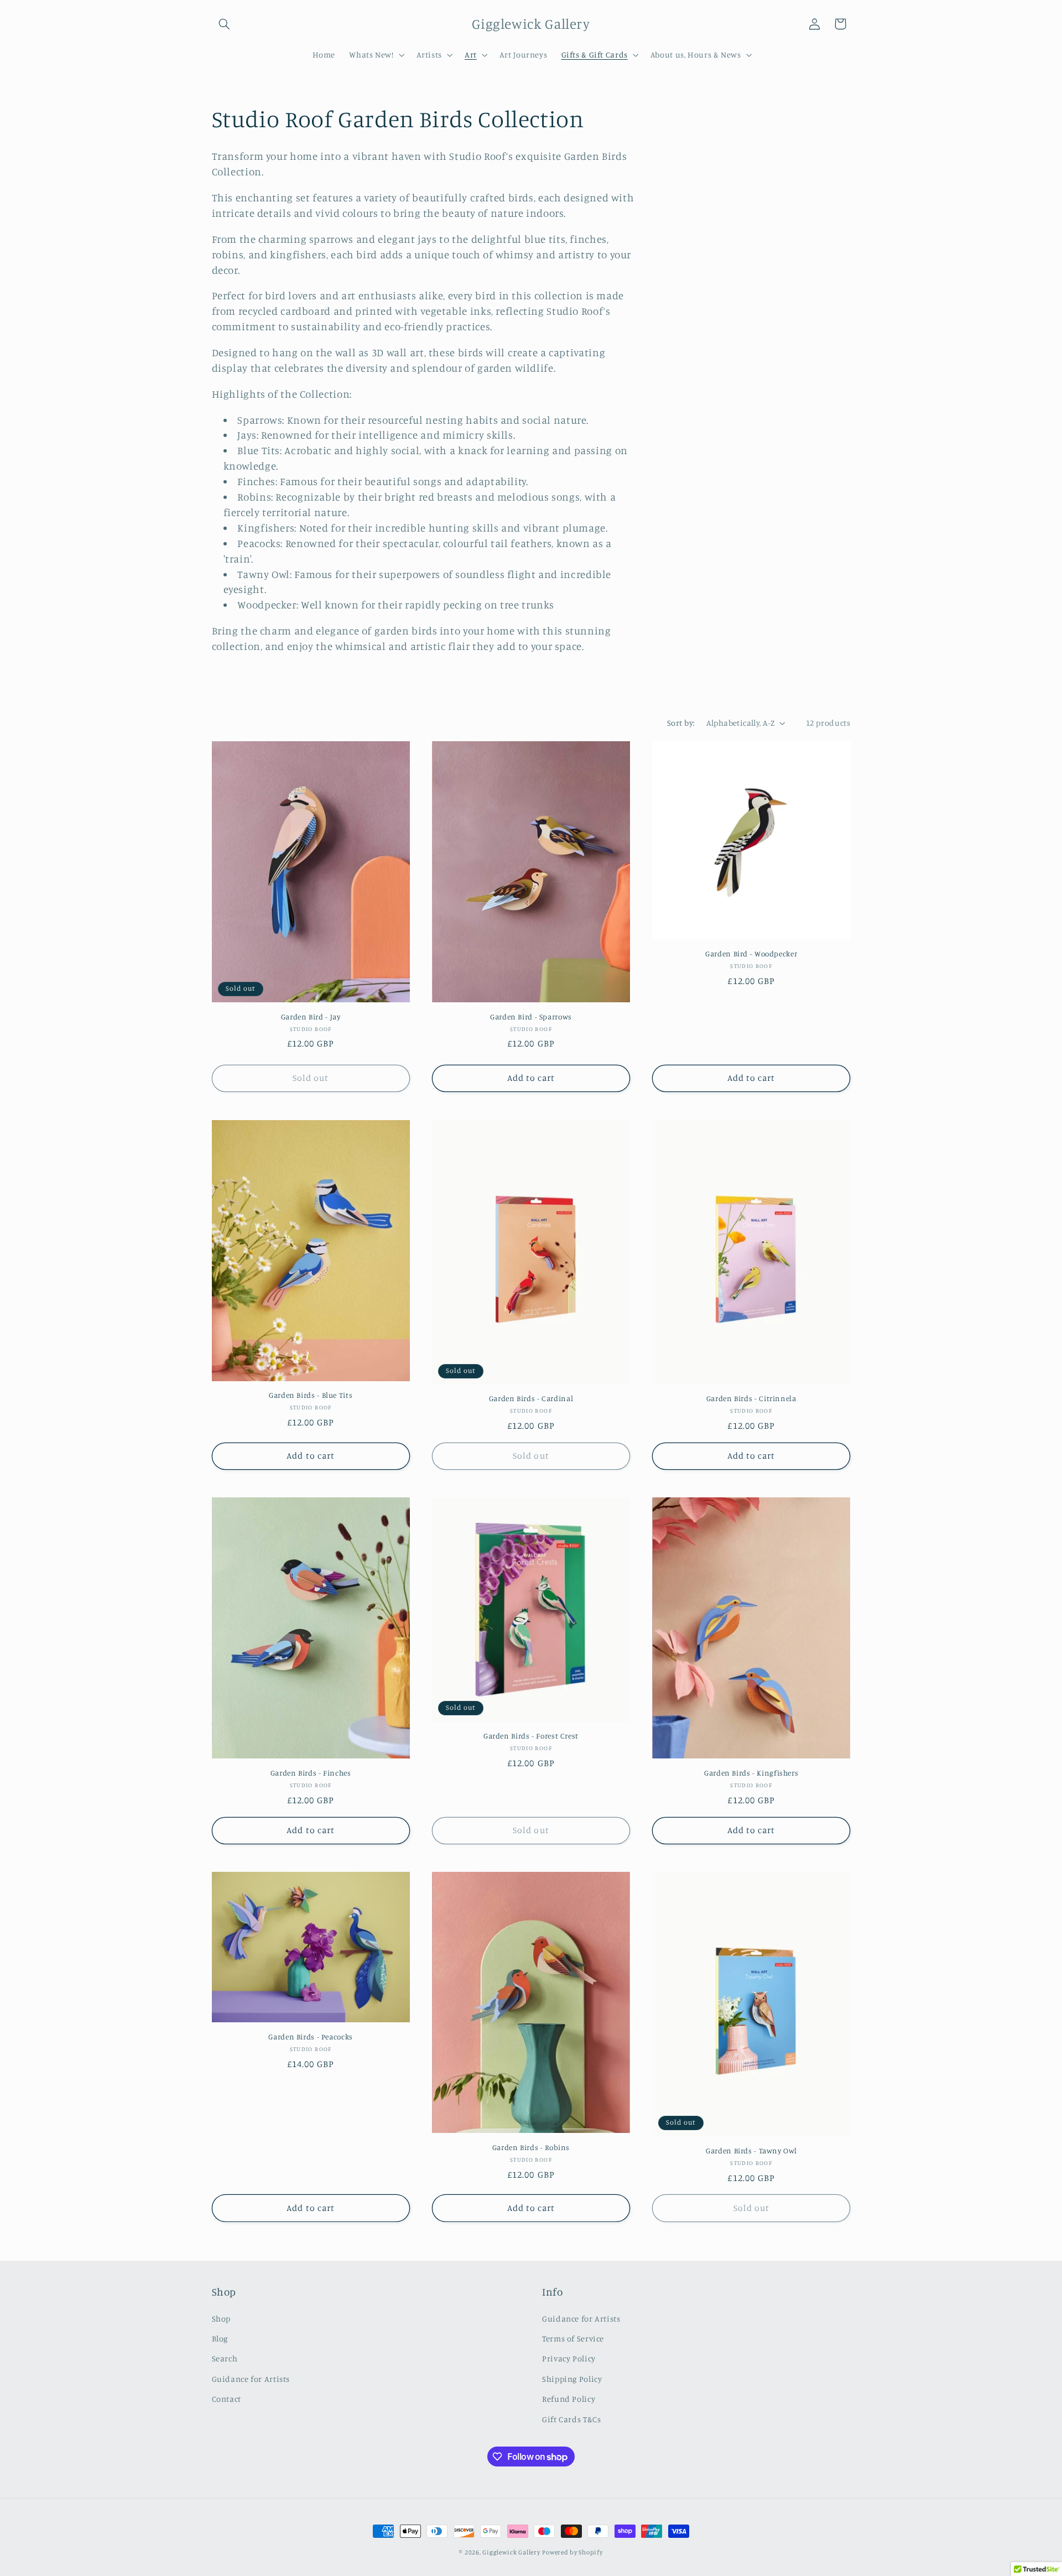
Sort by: (681, 723)
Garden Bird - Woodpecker (751, 954)
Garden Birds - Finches (311, 1773)
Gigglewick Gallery (511, 2552)
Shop (222, 2319)
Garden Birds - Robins (531, 2147)
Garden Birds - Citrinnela (751, 1398)
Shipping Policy (572, 2379)
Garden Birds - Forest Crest (531, 1736)
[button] (225, 24)
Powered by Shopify (572, 2552)
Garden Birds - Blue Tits (311, 1395)
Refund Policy (569, 2399)
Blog (220, 2338)
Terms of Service (573, 2338)
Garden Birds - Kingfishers (751, 1773)
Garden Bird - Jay (311, 1017)
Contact (227, 2399)
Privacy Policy (569, 2359)
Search (225, 2359)
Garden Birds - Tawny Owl (751, 2151)
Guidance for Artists (251, 2379)
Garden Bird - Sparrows (531, 1017)
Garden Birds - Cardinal (531, 1398)
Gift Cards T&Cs (571, 2419)
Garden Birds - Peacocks (311, 2037)
